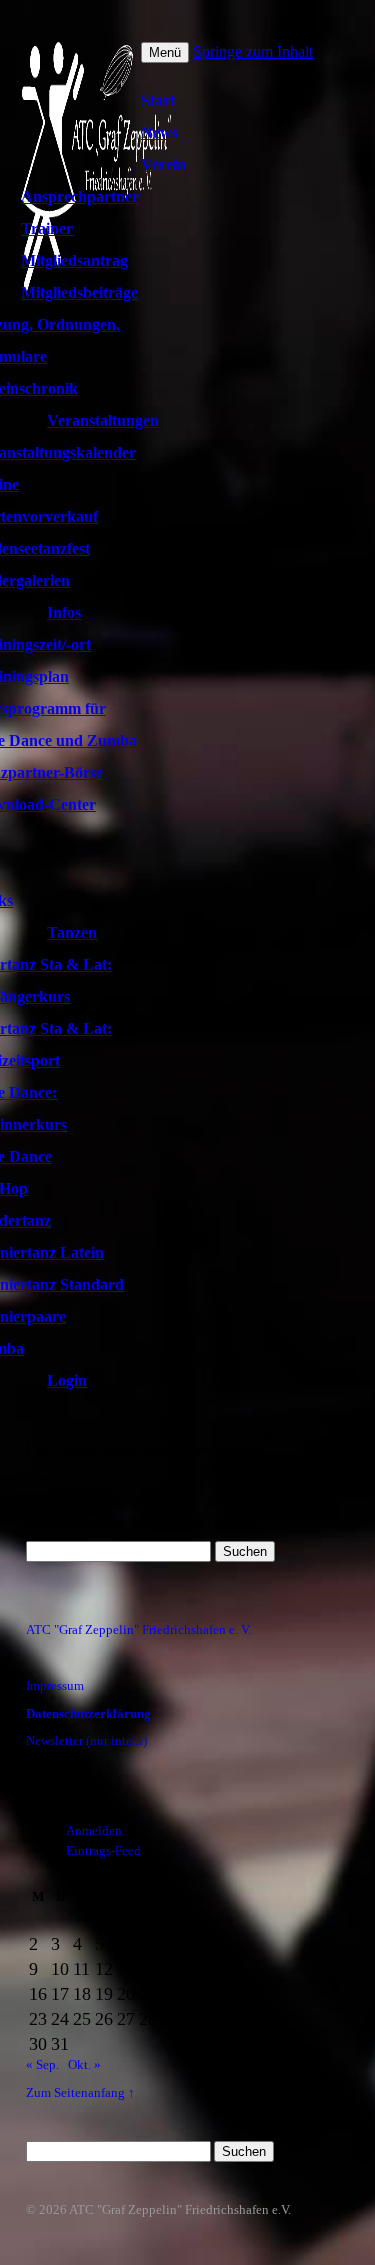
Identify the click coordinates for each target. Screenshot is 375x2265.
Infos (64, 612)
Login (67, 1380)
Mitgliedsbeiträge (79, 292)
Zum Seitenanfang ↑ (80, 2093)
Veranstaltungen (103, 420)
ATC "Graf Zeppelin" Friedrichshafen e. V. (138, 1630)
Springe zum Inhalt (253, 51)
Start (158, 100)
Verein (163, 164)
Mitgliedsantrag (74, 260)
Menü (165, 52)
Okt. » (84, 2065)
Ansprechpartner (80, 196)
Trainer (47, 228)
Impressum (55, 1686)
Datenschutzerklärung (88, 1714)
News (159, 132)
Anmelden (94, 1831)
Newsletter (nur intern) (86, 1741)
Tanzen (72, 932)
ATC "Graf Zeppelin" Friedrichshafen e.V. (180, 2210)
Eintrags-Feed (103, 1851)
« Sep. (42, 2065)
